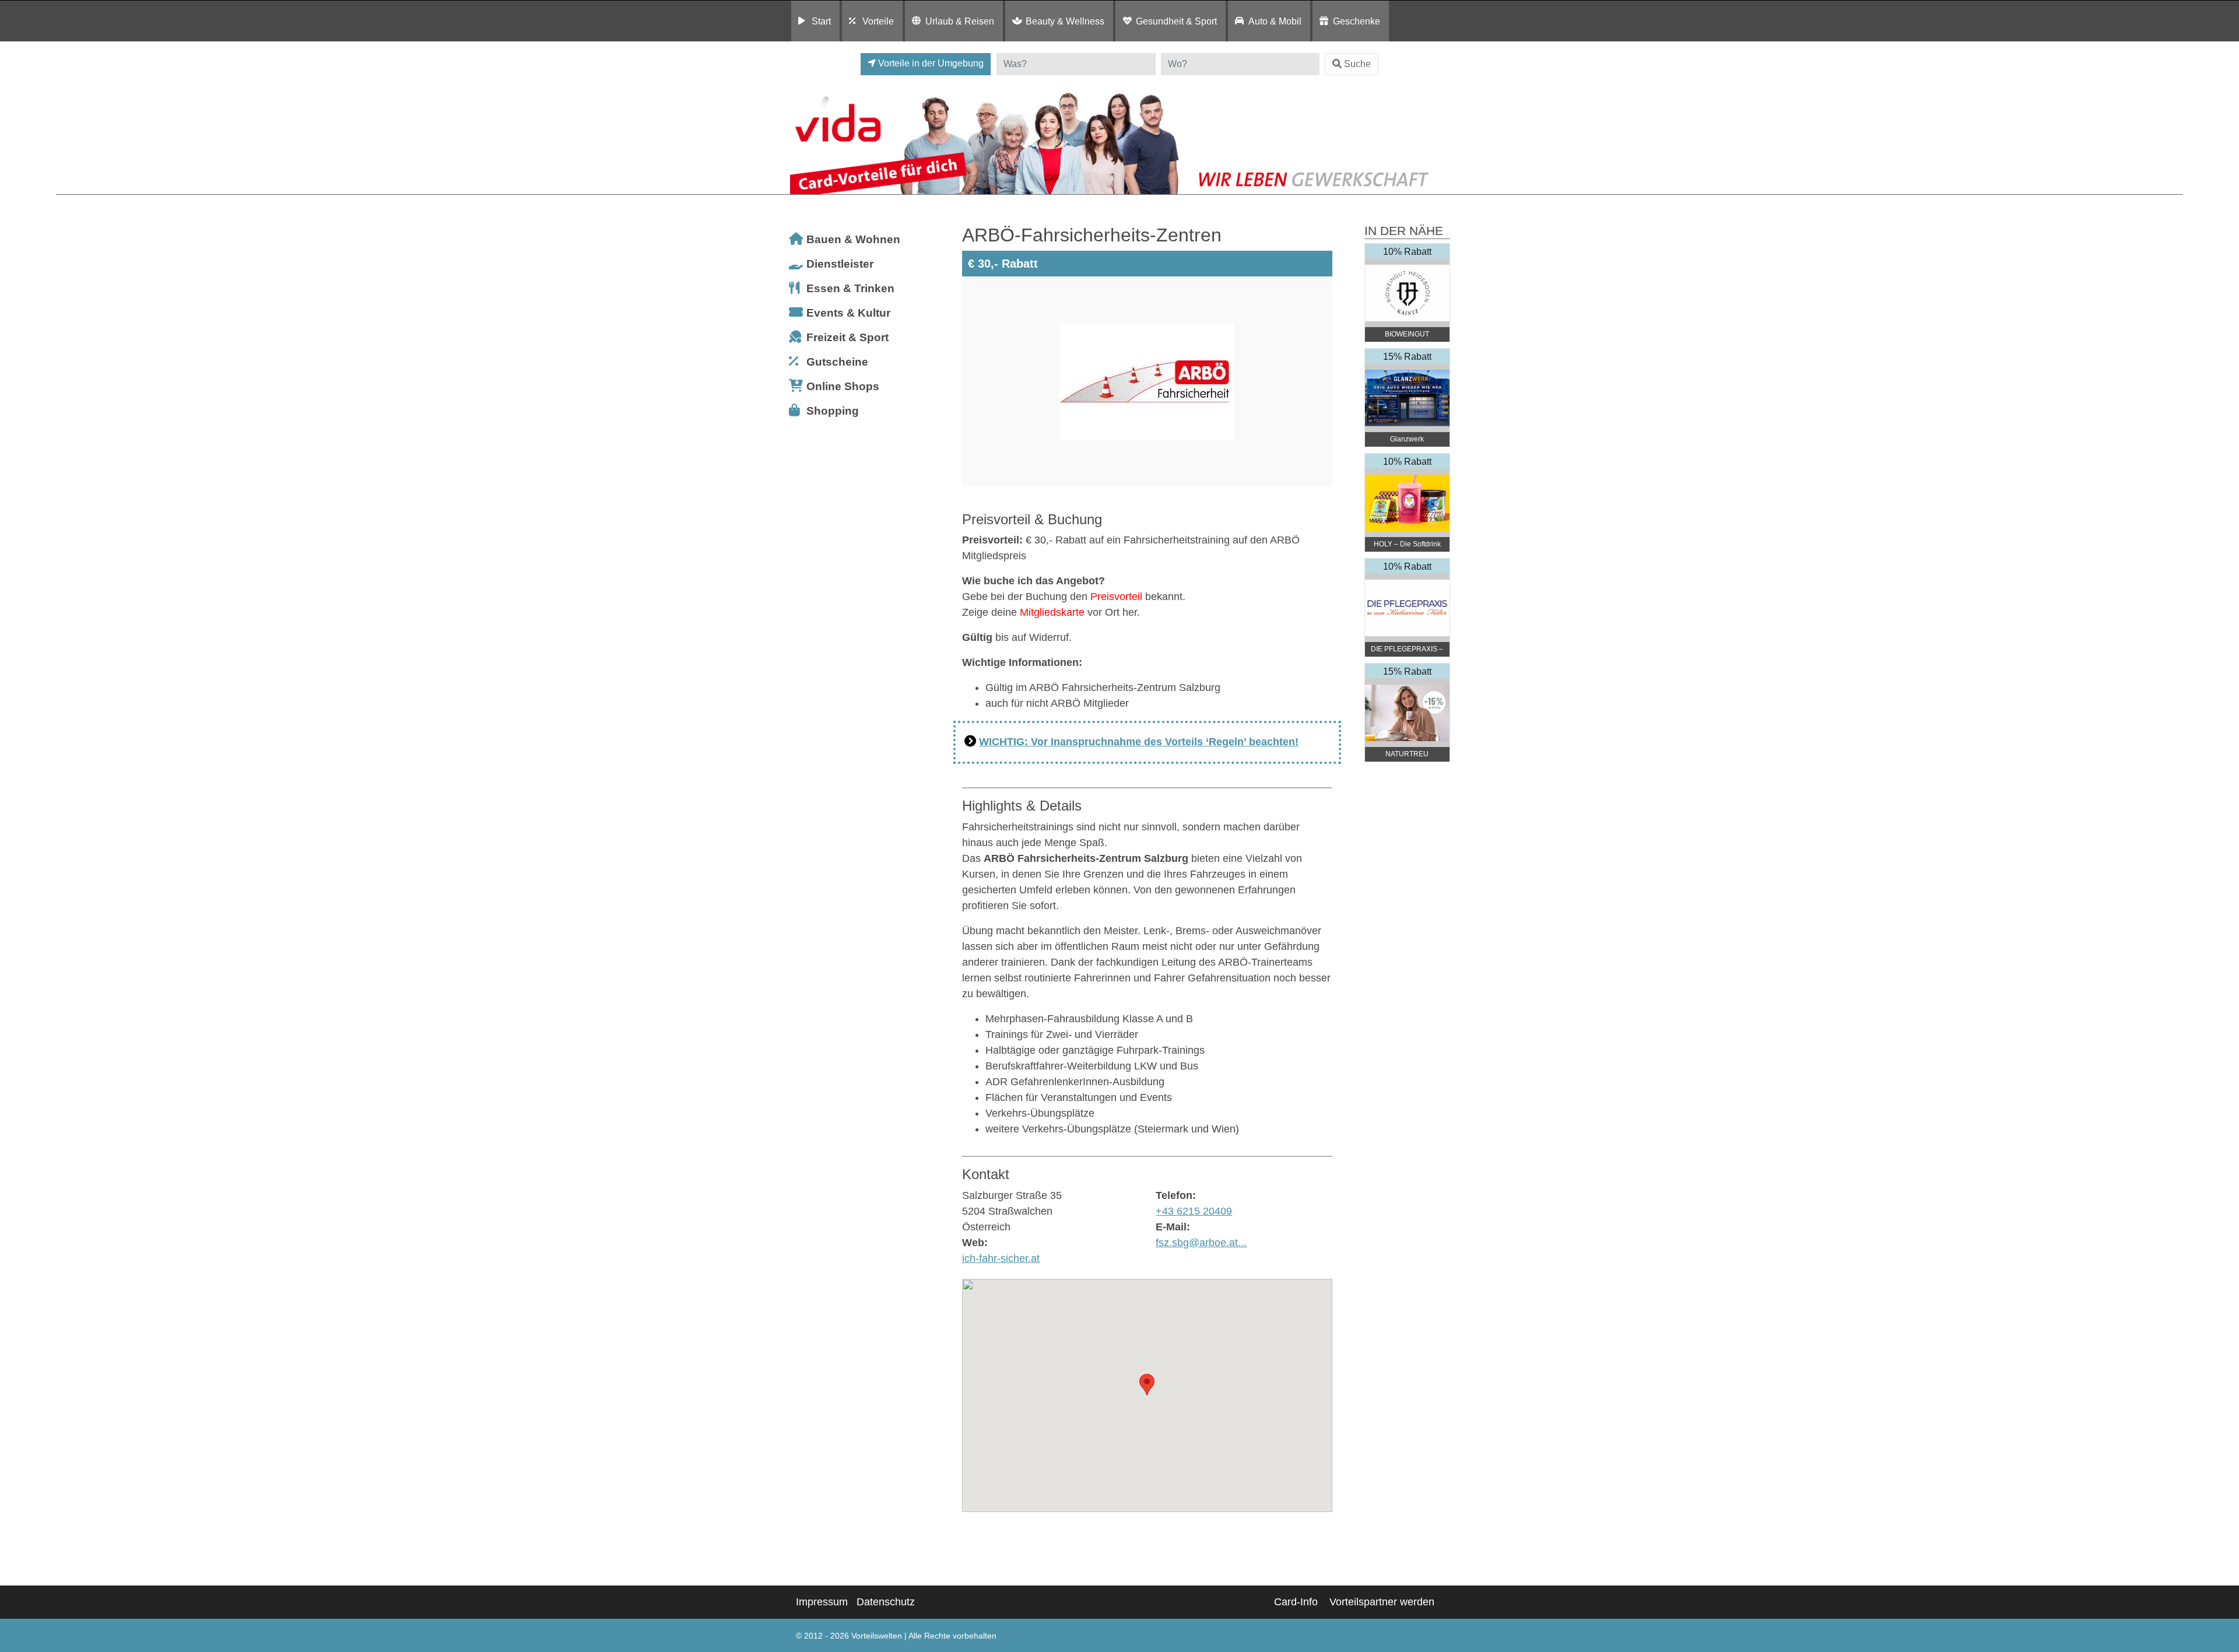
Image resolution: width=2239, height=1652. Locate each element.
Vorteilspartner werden (1382, 1602)
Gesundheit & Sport (1176, 21)
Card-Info (1296, 1602)
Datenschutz (886, 1602)
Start (821, 21)
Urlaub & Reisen (960, 21)
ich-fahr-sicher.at (1001, 1258)
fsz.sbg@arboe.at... (1201, 1243)
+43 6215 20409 (1194, 1211)
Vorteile (878, 21)
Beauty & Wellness (1065, 21)
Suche (1357, 64)
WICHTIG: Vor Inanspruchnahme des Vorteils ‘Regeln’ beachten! (1139, 742)
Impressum (822, 1602)
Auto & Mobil (1275, 21)
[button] (1147, 1385)
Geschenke (1357, 21)
